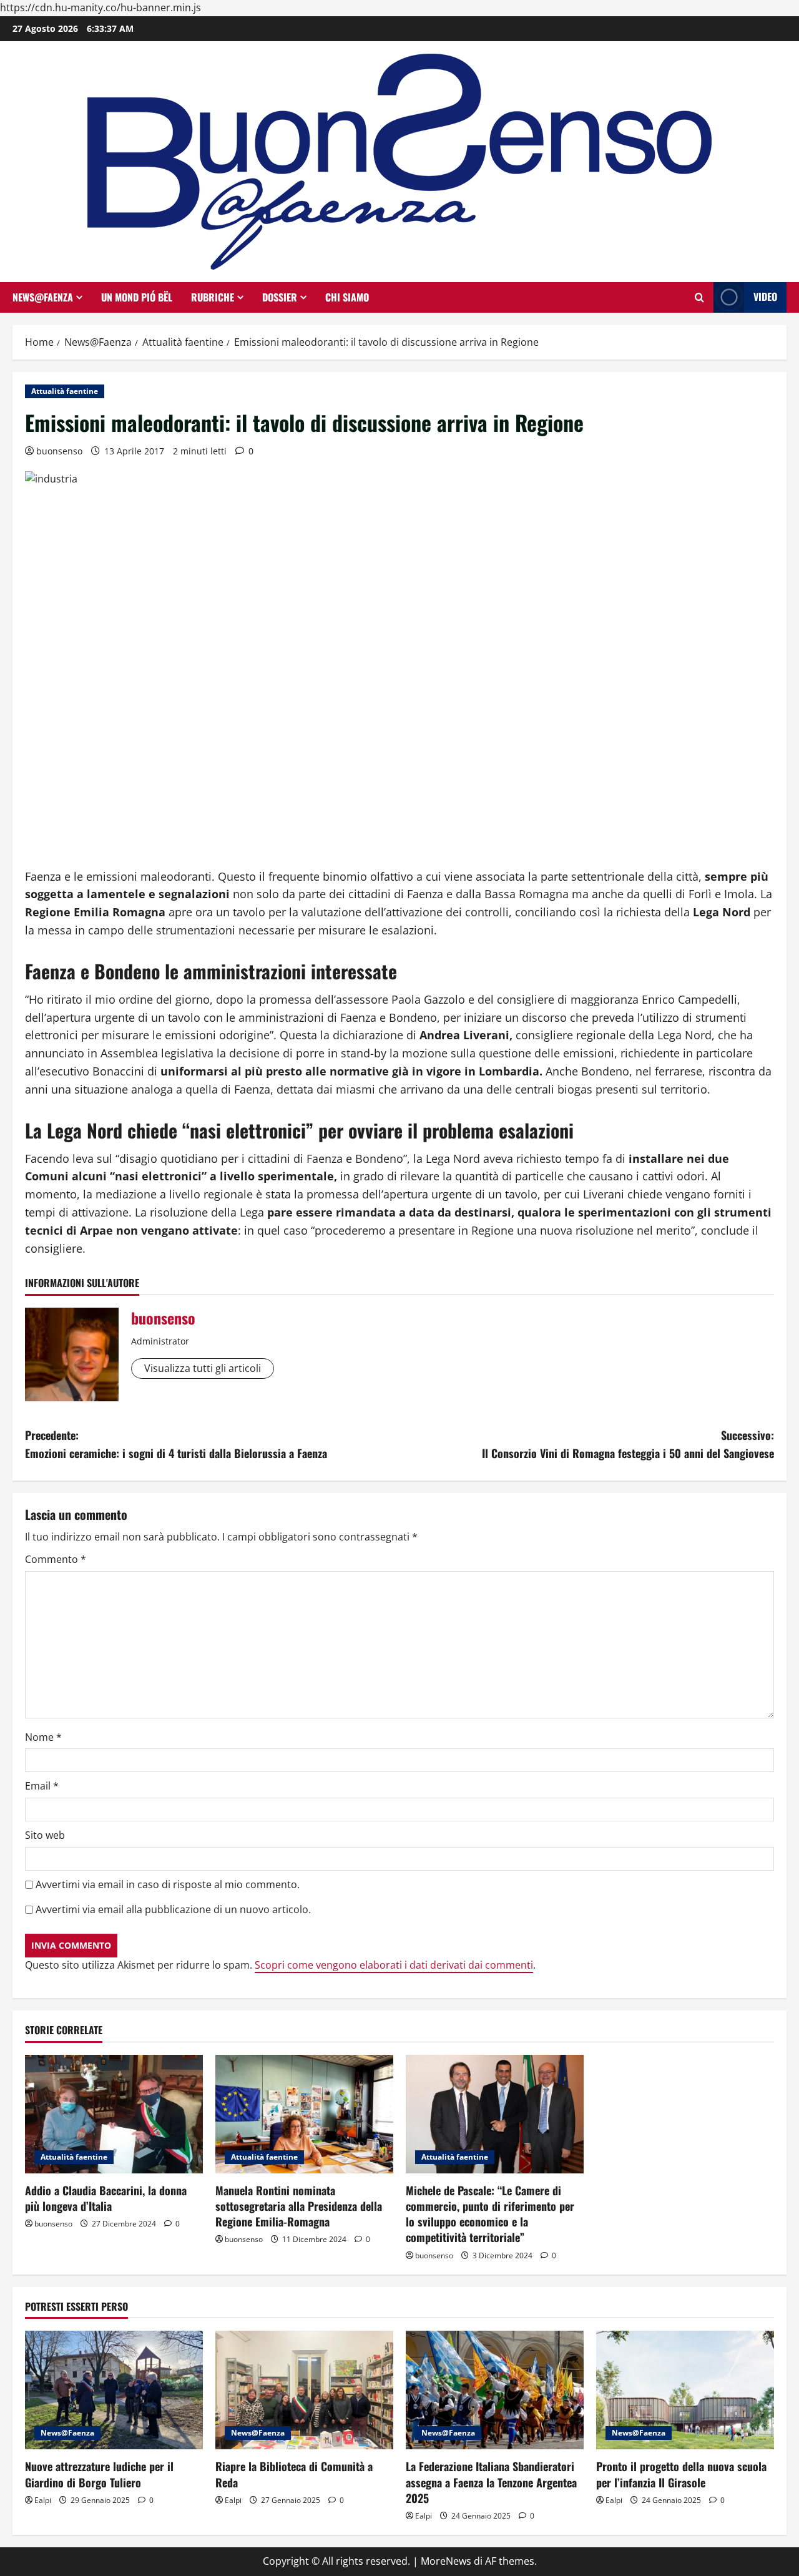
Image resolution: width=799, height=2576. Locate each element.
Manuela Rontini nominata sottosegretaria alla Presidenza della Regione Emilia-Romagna (299, 2206)
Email (42, 1786)
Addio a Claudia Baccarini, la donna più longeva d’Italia (106, 2198)
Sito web (45, 1835)
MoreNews (446, 2561)
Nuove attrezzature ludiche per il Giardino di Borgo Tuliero (99, 2474)
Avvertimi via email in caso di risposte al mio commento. (168, 1884)
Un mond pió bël (137, 297)
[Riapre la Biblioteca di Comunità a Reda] (304, 2390)
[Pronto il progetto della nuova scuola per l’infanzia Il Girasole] (685, 2390)
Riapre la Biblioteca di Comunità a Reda (294, 2474)
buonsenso (59, 451)
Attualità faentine (65, 391)
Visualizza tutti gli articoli (203, 1368)
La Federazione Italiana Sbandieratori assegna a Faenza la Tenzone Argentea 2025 (491, 2482)
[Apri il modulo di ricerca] (699, 297)
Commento (56, 1559)
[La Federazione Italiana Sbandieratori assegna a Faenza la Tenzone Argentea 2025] (495, 2390)
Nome (43, 1737)
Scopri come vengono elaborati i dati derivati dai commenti (394, 1965)
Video (765, 296)
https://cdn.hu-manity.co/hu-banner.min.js (100, 7)
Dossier (280, 297)
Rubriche (213, 297)
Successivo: (628, 1444)
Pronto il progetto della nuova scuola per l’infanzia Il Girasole (681, 2474)
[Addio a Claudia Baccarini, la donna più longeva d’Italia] (114, 2114)
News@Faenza (43, 297)
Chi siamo (347, 297)
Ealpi (43, 2500)
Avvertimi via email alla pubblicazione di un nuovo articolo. (173, 1909)
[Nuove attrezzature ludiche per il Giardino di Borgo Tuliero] (114, 2390)
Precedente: (176, 1444)
